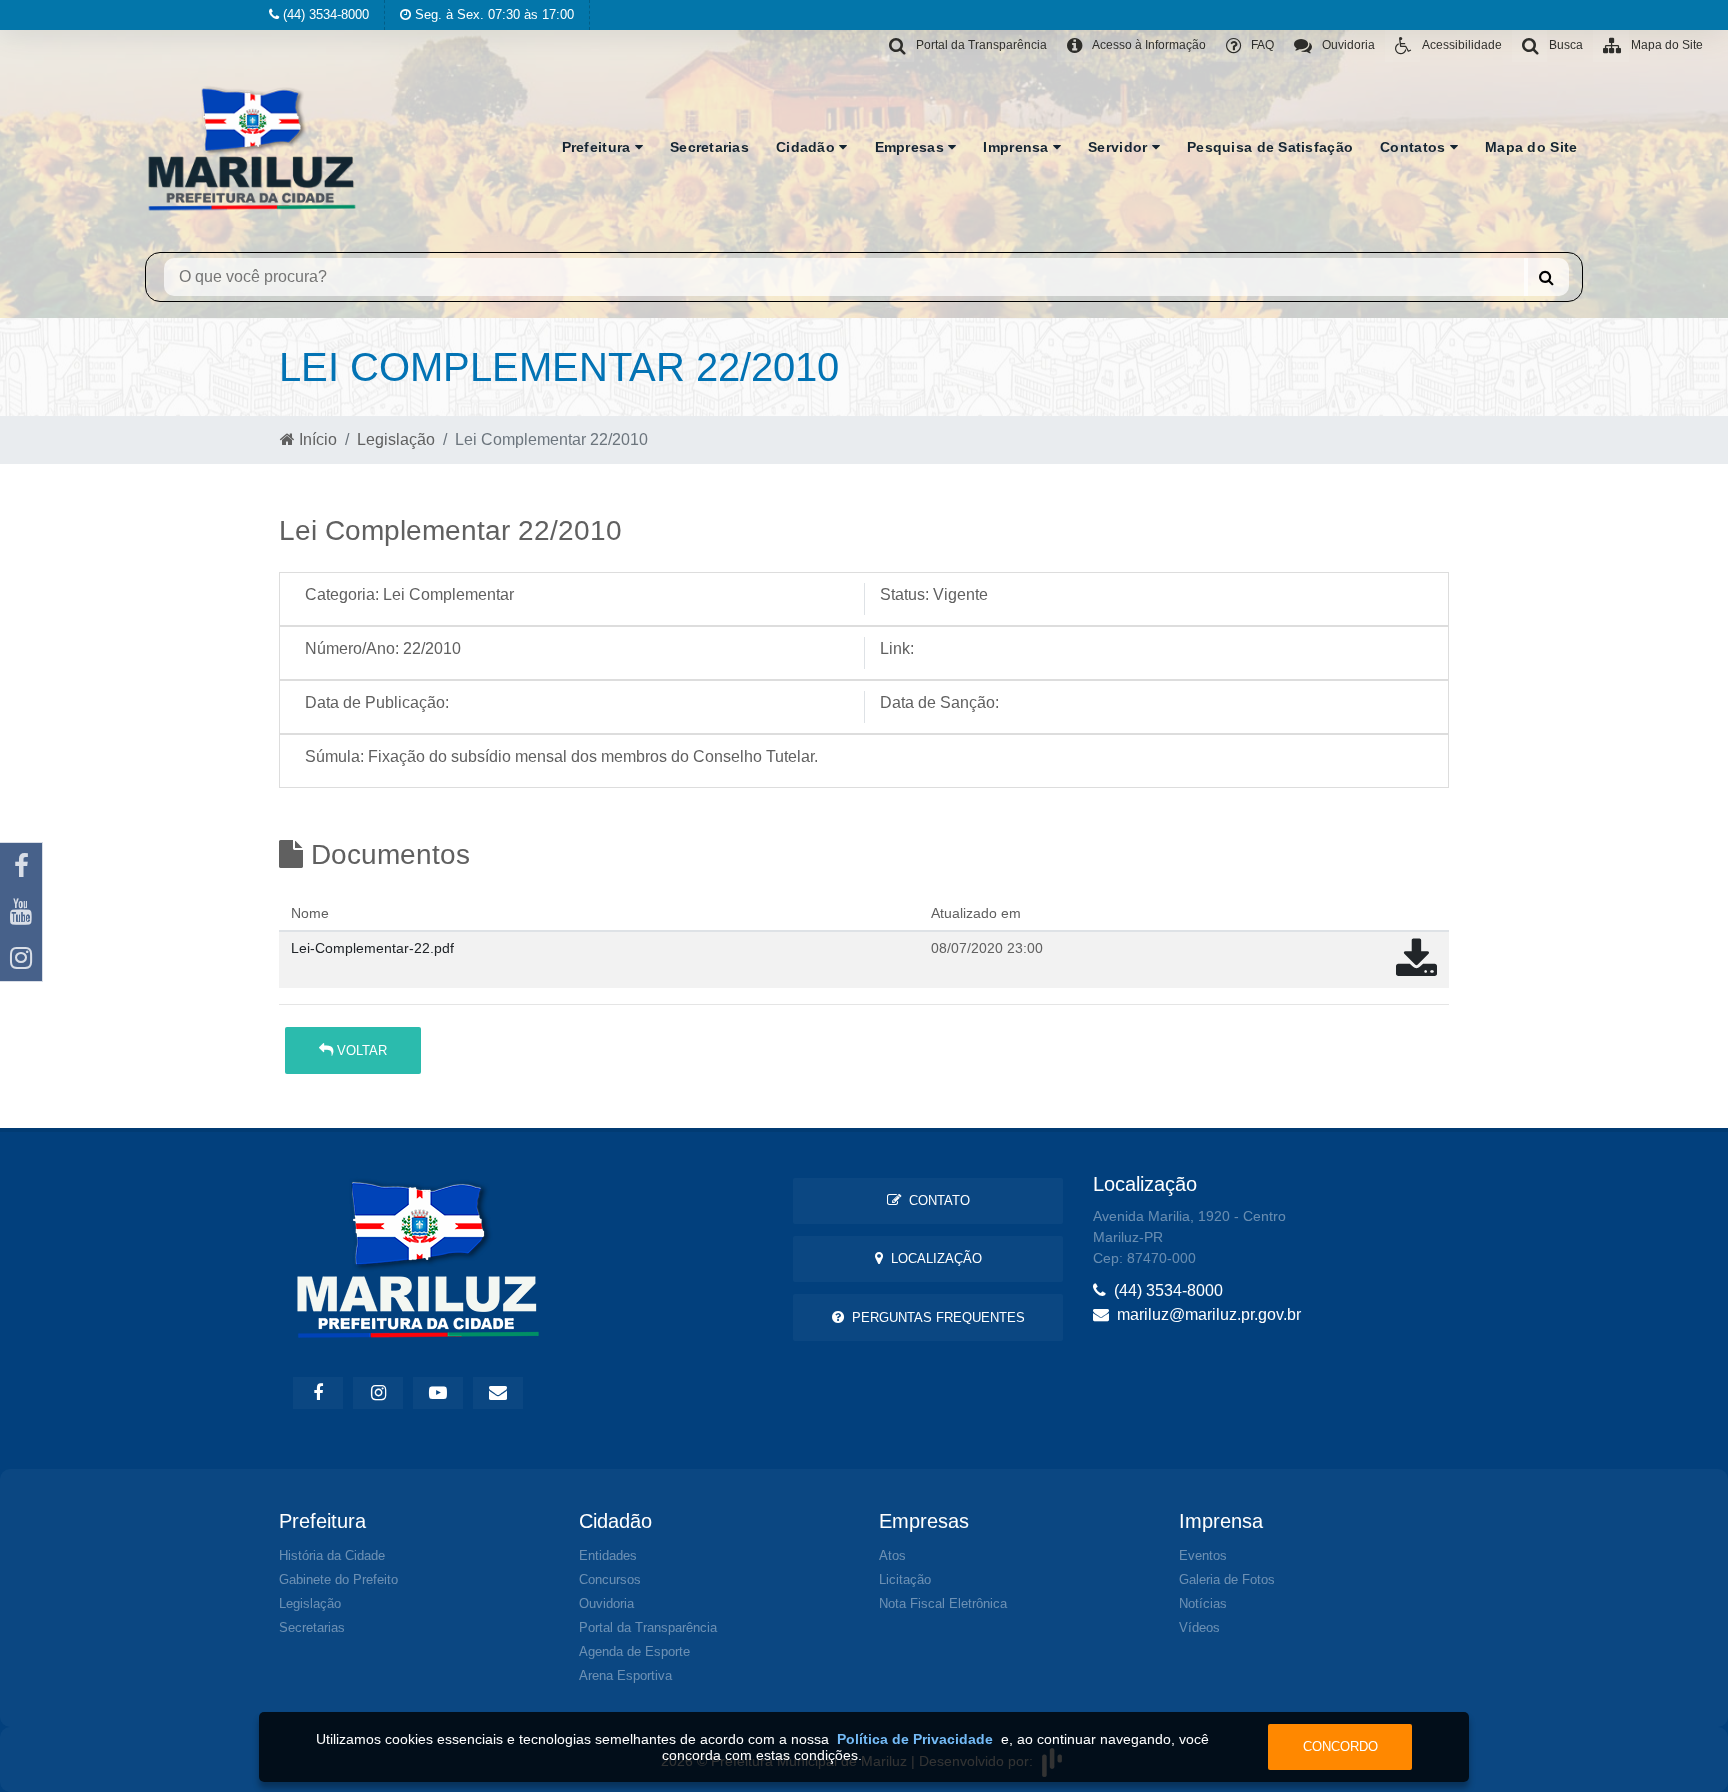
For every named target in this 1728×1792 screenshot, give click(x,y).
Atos (892, 1555)
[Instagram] (21, 958)
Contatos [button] (1415, 147)
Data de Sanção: (939, 702)
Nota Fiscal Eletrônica (943, 1603)
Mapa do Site (1531, 147)
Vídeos (1199, 1627)
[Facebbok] (318, 1393)
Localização (932, 1258)
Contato (935, 1200)
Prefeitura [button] (598, 147)
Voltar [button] (360, 1050)
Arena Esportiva (625, 1675)
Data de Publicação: (377, 702)
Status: (904, 594)
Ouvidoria (606, 1603)
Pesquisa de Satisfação (1270, 147)
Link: (897, 648)
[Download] (1416, 968)
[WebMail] (498, 1393)
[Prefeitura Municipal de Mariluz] (252, 147)
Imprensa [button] (1018, 147)
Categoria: (342, 594)
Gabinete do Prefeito (338, 1579)
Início (316, 439)
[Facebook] (21, 866)
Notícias (1203, 1603)
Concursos (610, 1579)
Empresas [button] (912, 147)
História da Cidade (332, 1555)
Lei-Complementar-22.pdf (372, 948)
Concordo (1340, 1746)
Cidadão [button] (807, 147)
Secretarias (709, 147)
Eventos (1203, 1555)
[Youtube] (21, 912)
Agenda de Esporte (634, 1651)
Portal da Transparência (648, 1627)
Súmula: (334, 756)
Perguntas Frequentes (934, 1317)
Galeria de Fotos (1227, 1579)
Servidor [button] (1120, 147)
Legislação (396, 439)
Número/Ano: (352, 648)
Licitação (905, 1579)
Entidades (608, 1555)
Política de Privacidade (915, 1739)
